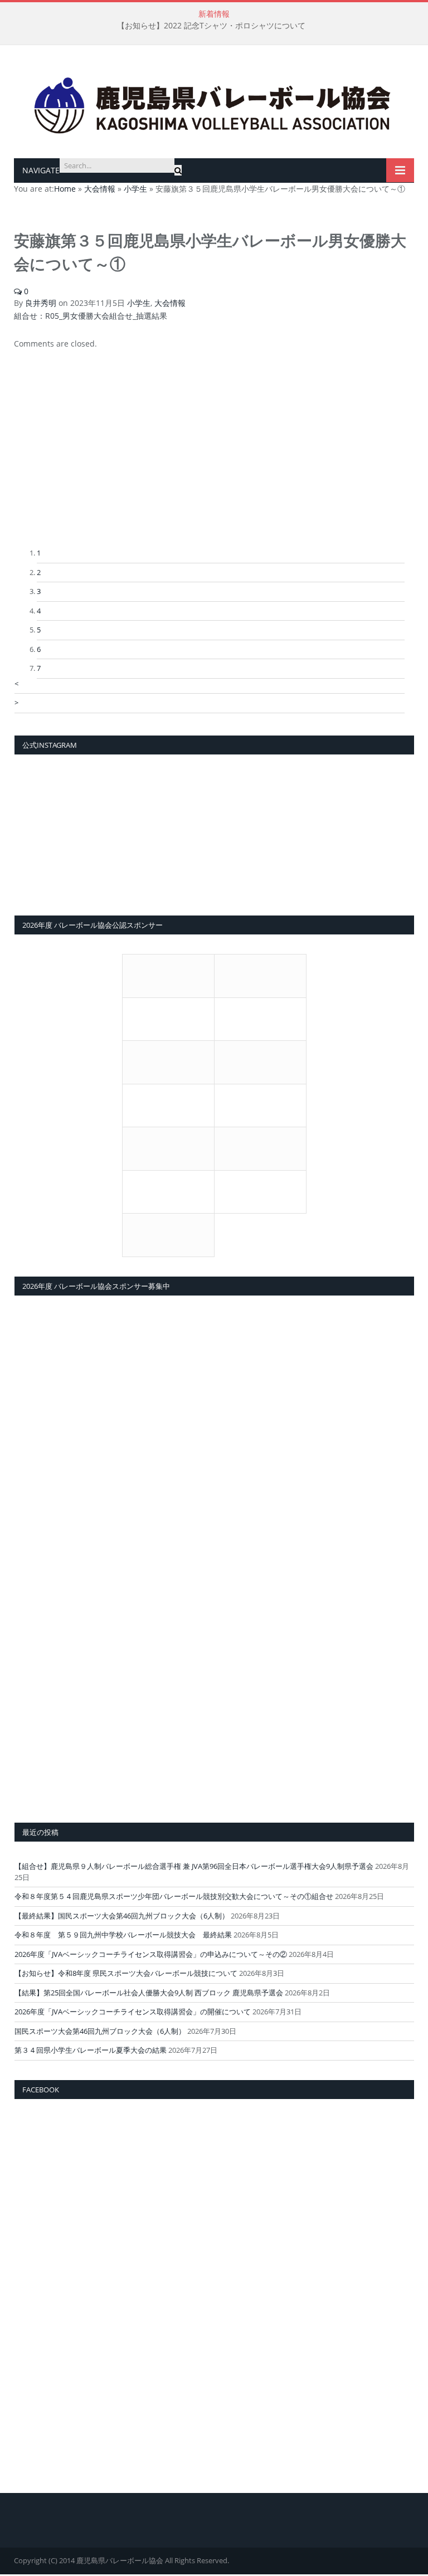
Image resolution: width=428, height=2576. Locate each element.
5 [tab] (39, 630)
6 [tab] (39, 649)
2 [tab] (39, 572)
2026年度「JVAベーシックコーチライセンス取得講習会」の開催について (133, 2012)
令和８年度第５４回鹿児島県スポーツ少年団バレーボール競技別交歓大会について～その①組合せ (174, 1896)
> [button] (16, 703)
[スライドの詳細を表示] (210, 464)
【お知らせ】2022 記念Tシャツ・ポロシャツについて (211, 26)
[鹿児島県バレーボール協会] (214, 103)
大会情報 (170, 303)
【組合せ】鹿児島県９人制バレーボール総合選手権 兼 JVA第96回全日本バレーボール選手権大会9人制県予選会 (194, 1866)
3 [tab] (39, 591)
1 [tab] (39, 553)
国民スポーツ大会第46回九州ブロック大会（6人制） (100, 2031)
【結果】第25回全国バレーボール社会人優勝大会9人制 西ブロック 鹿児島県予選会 (149, 1993)
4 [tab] (39, 611)
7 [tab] (39, 668)
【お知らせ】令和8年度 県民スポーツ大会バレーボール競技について (126, 1973)
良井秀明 (41, 303)
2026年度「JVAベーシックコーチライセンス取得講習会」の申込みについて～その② (151, 1954)
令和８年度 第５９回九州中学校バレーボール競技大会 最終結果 (123, 1935)
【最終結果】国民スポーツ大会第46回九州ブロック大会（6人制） (122, 1916)
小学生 (139, 303)
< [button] (16, 684)
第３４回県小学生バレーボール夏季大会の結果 (91, 2050)
